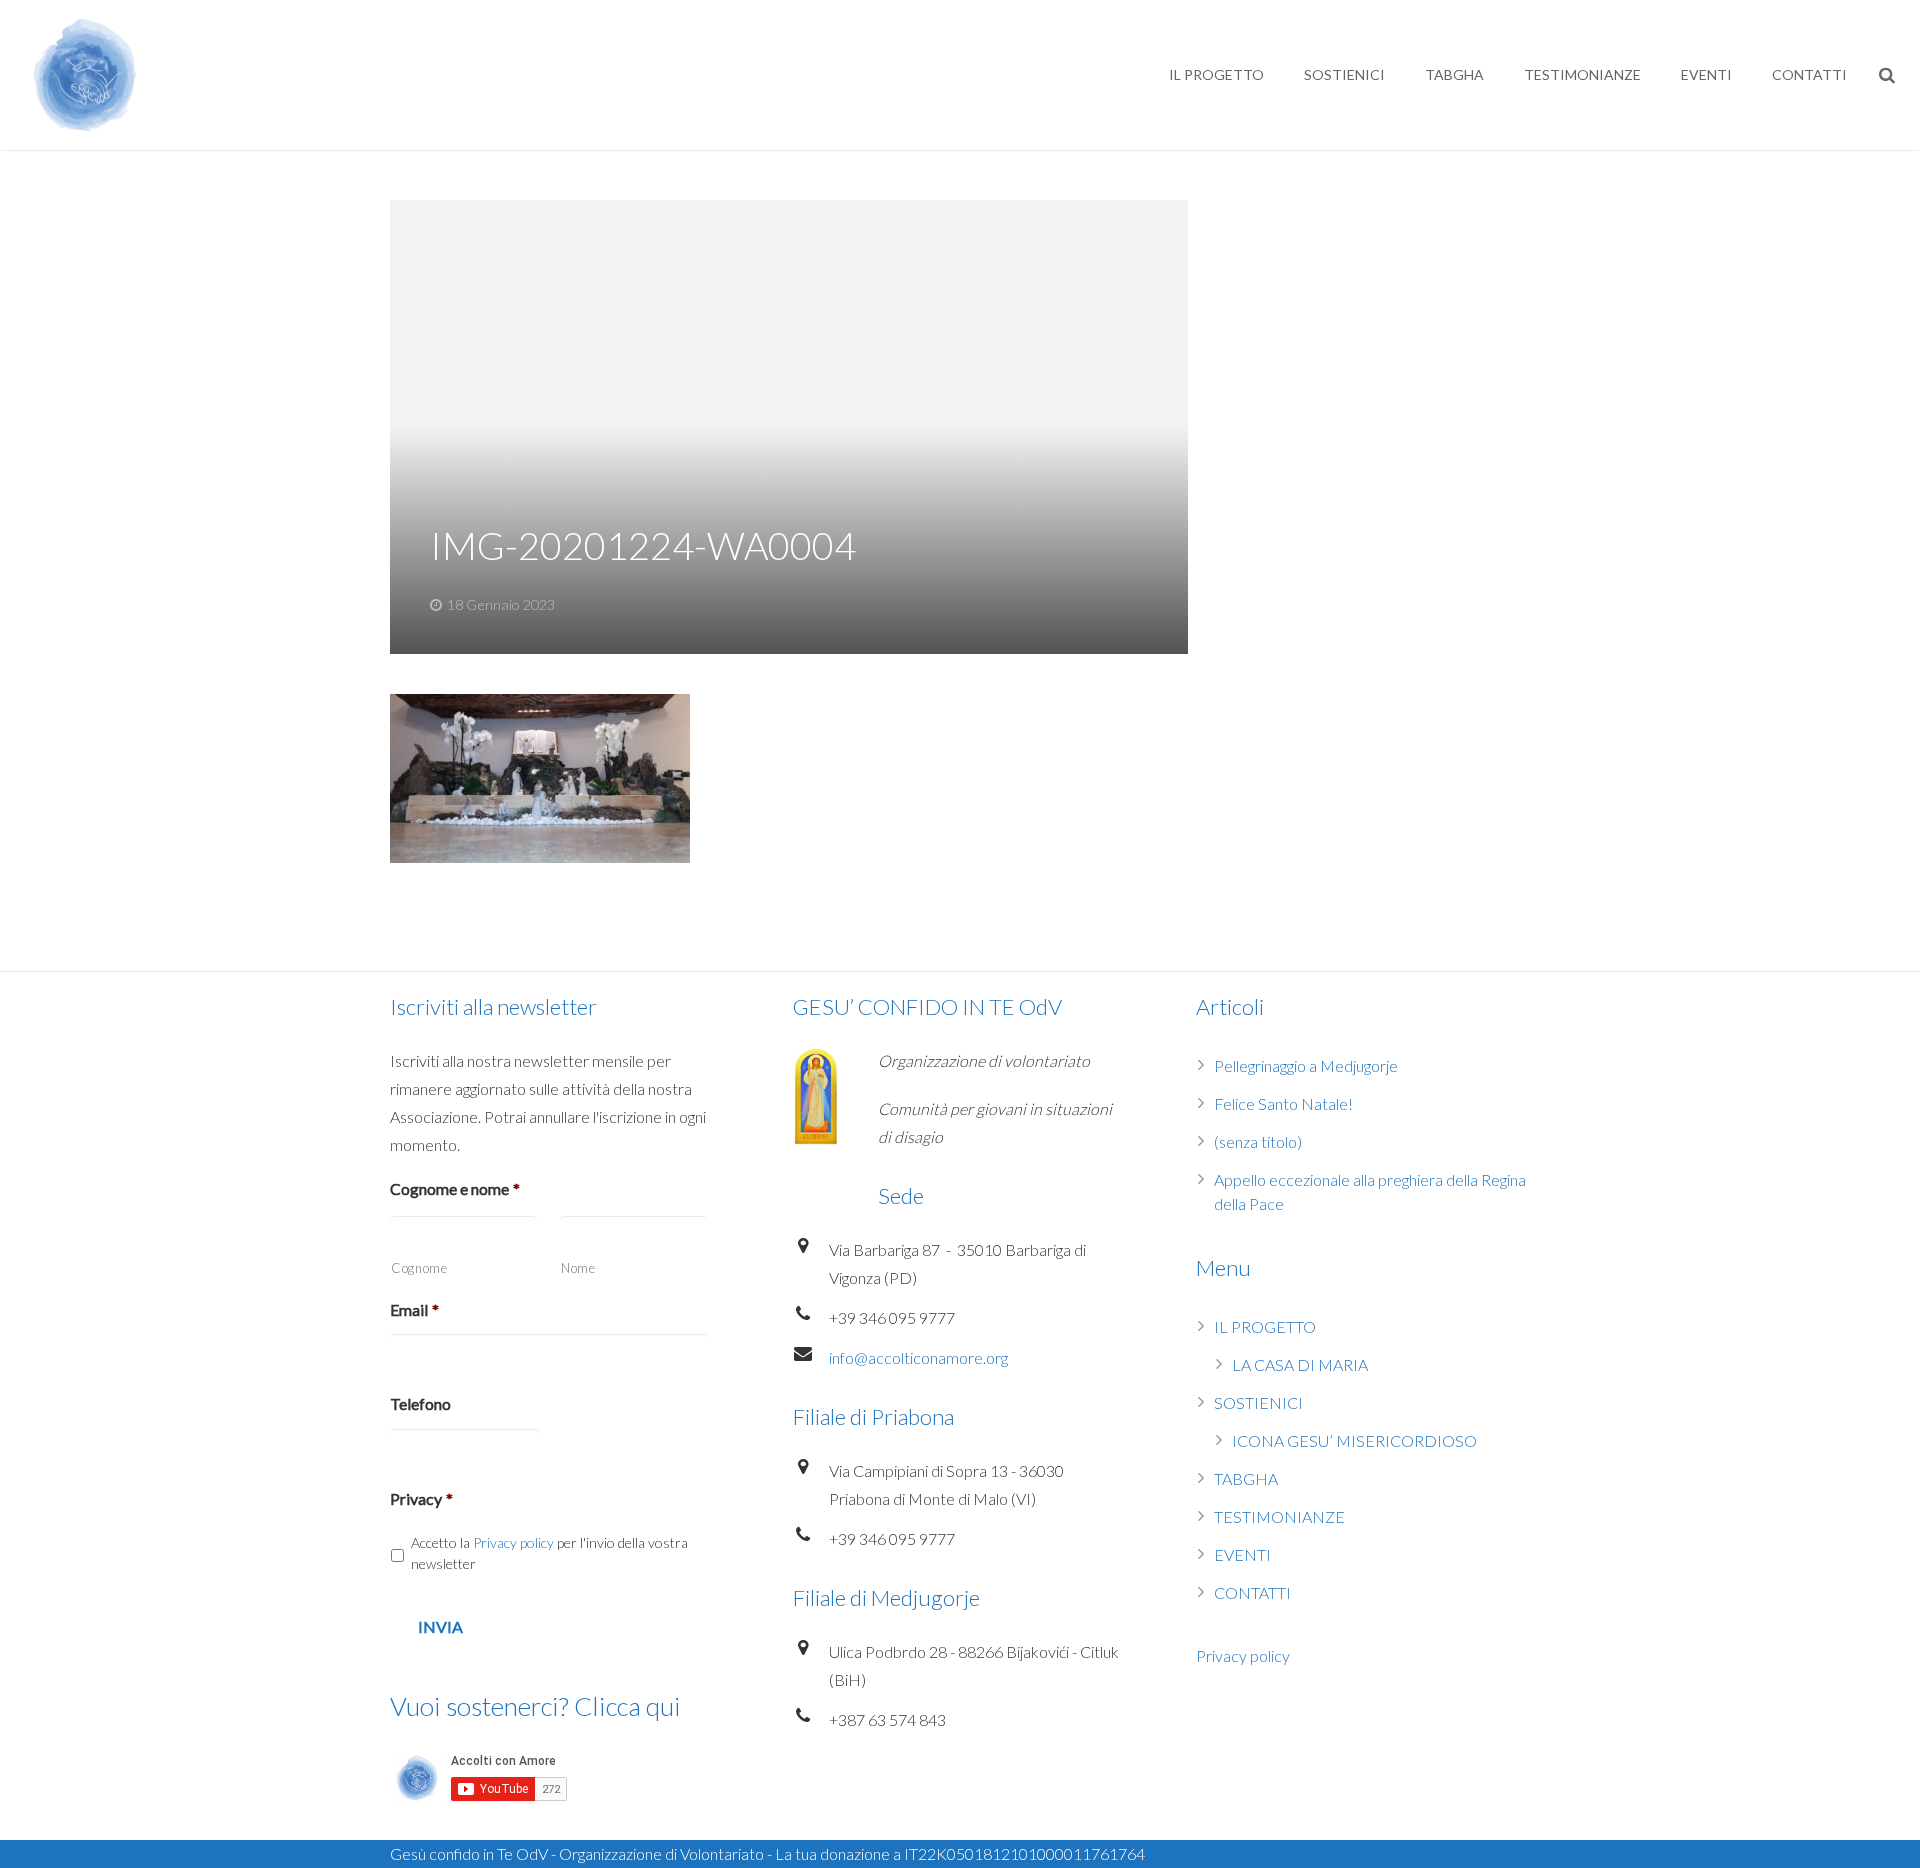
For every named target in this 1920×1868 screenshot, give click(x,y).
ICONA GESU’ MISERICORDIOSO (1354, 1440)
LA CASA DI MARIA (1300, 1364)
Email (414, 1309)
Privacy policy (513, 1542)
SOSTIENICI (1258, 1402)
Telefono (420, 1403)
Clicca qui (627, 1706)
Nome (578, 1268)
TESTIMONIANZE (1279, 1516)
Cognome (419, 1268)
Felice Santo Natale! (1283, 1103)
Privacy (421, 1498)
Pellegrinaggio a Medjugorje (1306, 1065)
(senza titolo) (1258, 1141)
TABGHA (1246, 1478)
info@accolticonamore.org (918, 1357)
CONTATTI (1252, 1592)
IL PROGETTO (1265, 1326)
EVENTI (1242, 1554)
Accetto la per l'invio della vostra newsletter (549, 1553)
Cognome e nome (455, 1188)
